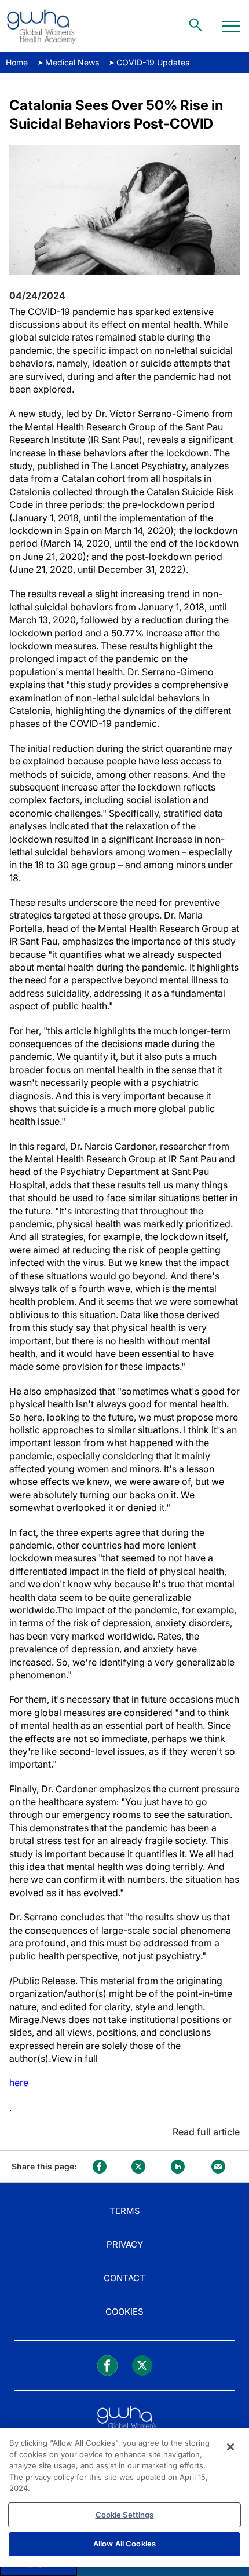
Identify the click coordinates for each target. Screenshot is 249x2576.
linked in (178, 2167)
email (218, 2167)
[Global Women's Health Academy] (41, 26)
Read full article (206, 2132)
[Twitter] (142, 2365)
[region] (124, 2498)
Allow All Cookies (124, 2544)
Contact (124, 2278)
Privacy (125, 2244)
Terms (125, 2211)
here (19, 2083)
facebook (100, 2167)
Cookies (124, 2312)
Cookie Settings (125, 2515)
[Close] (230, 2447)
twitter (138, 2167)
